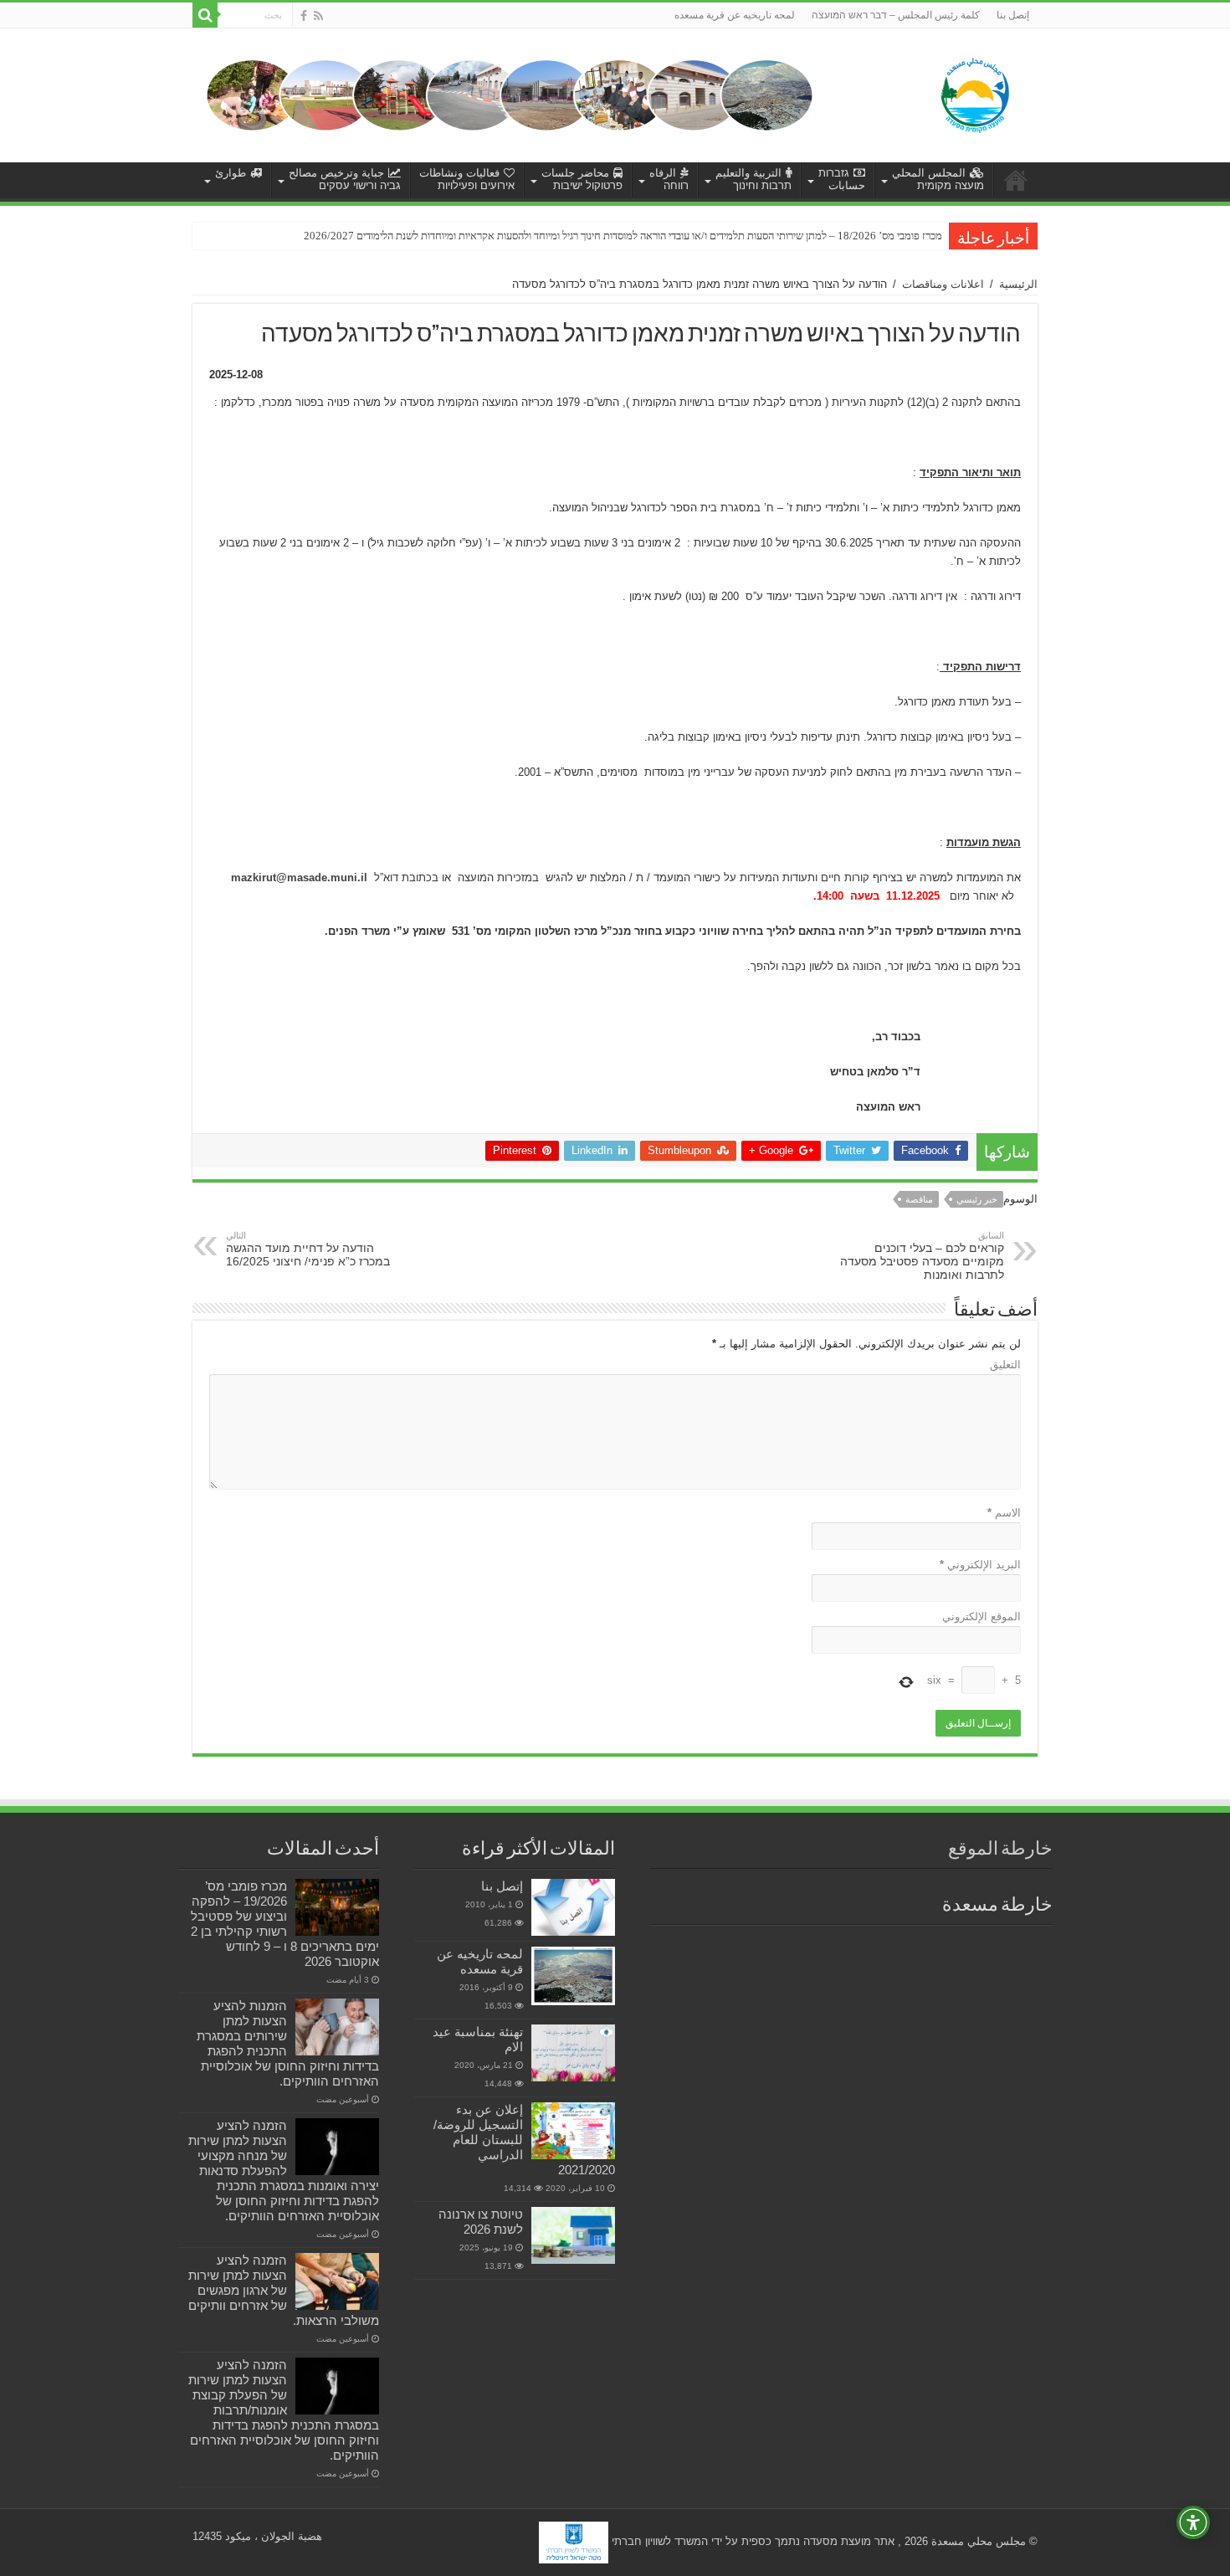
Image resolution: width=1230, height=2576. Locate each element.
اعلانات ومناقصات (943, 284)
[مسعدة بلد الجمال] (510, 94)
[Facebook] (304, 16)
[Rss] (318, 16)
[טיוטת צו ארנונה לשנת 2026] (573, 2235)
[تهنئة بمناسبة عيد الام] (573, 2053)
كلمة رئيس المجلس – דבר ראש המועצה (896, 15)
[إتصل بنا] (573, 1907)
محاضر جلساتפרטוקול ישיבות (582, 179)
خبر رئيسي (977, 1199)
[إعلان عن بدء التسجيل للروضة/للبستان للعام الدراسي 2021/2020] (573, 2131)
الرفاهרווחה (669, 179)
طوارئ (231, 173)
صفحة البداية (1016, 180)
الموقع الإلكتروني (981, 1616)
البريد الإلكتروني (980, 1565)
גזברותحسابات (842, 179)
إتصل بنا (1013, 15)
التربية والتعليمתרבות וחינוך (753, 179)
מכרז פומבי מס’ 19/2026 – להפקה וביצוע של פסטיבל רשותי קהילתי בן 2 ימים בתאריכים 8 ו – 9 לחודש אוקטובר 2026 (285, 1924)
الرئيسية (1018, 284)
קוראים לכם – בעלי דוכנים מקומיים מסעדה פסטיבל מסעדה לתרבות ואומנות (922, 1256)
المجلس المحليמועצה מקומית (938, 179)
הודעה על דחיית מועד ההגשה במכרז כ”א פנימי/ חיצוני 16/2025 (308, 1249)
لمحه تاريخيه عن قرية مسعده (735, 15)
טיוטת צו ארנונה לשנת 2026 (481, 2222)
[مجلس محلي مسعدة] (975, 92)
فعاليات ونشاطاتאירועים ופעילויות (467, 179)
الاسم (1004, 1513)
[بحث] (205, 15)
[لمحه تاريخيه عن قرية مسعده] (573, 1976)
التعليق (1005, 1365)
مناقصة (919, 1199)
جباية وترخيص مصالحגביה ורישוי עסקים (345, 179)
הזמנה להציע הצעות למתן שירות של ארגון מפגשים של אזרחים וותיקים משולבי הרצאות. (284, 2290)
